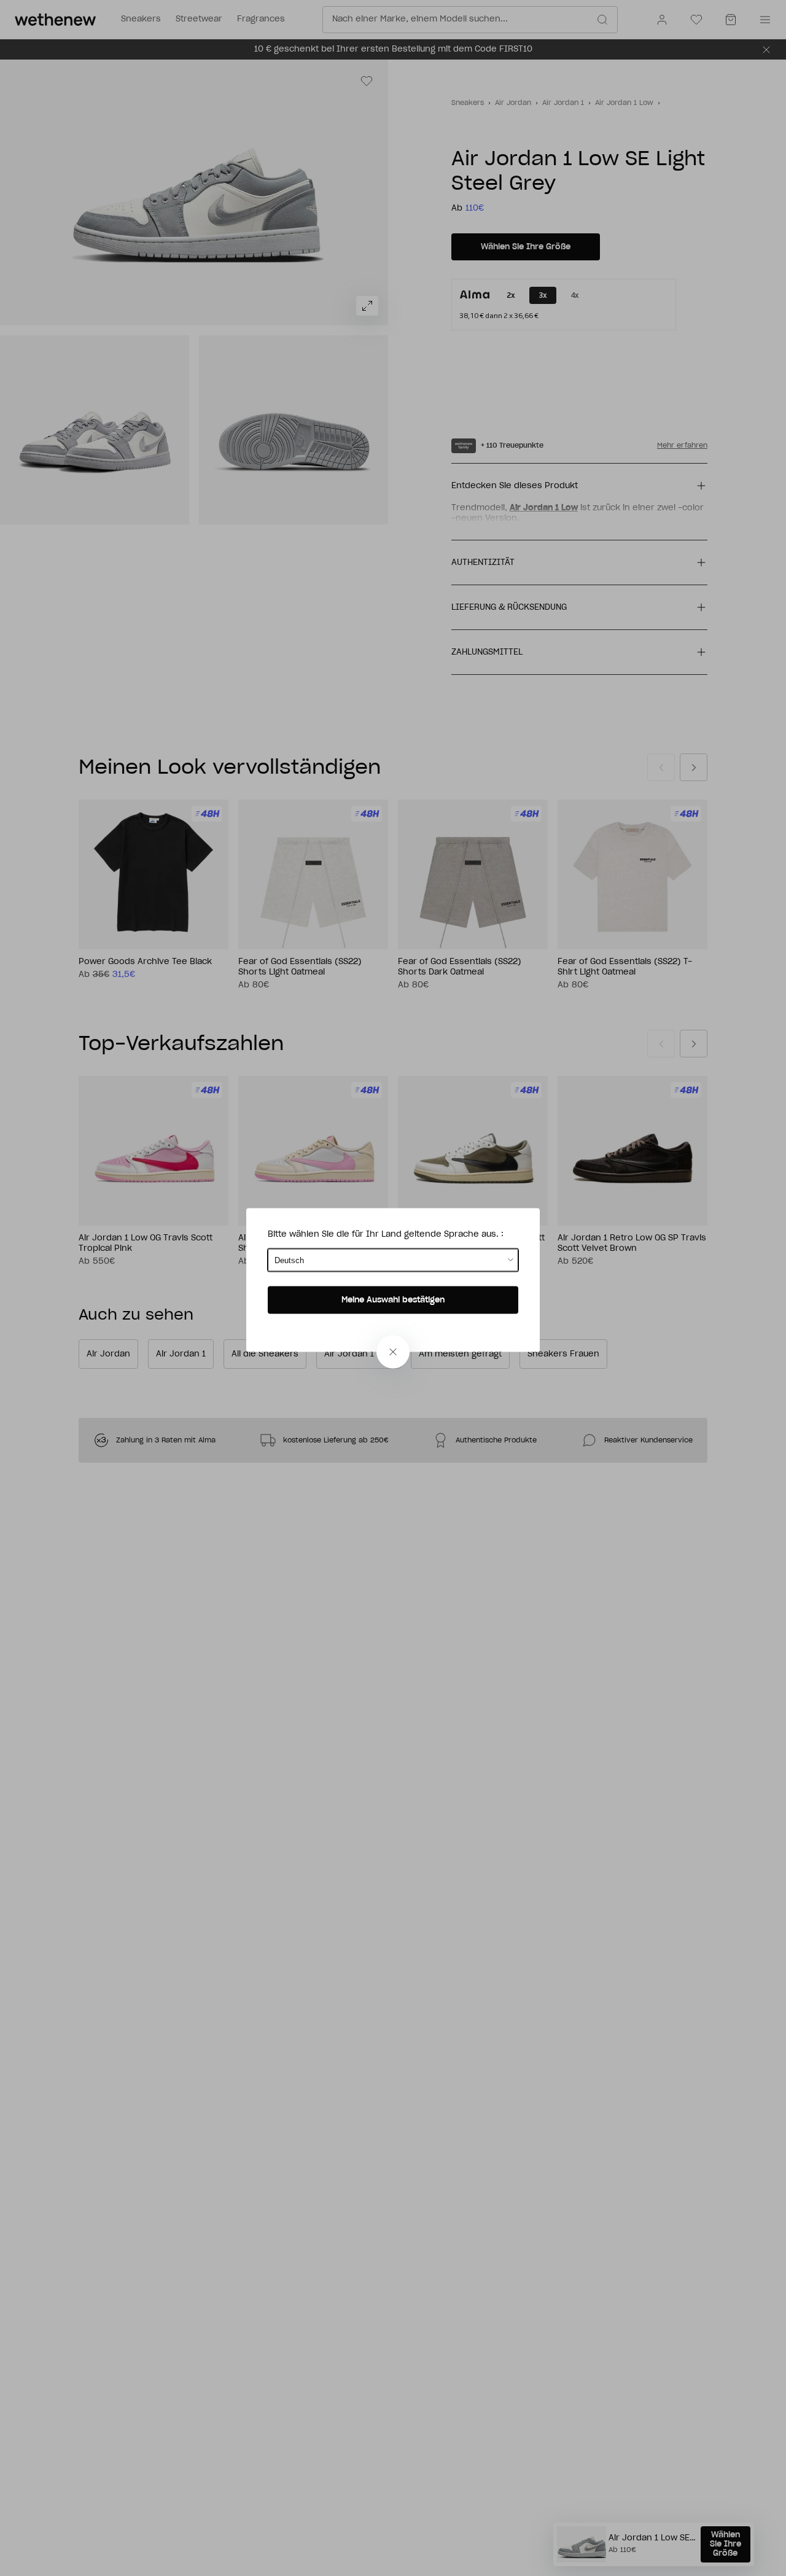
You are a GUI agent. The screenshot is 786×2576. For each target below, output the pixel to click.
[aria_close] (393, 1352)
